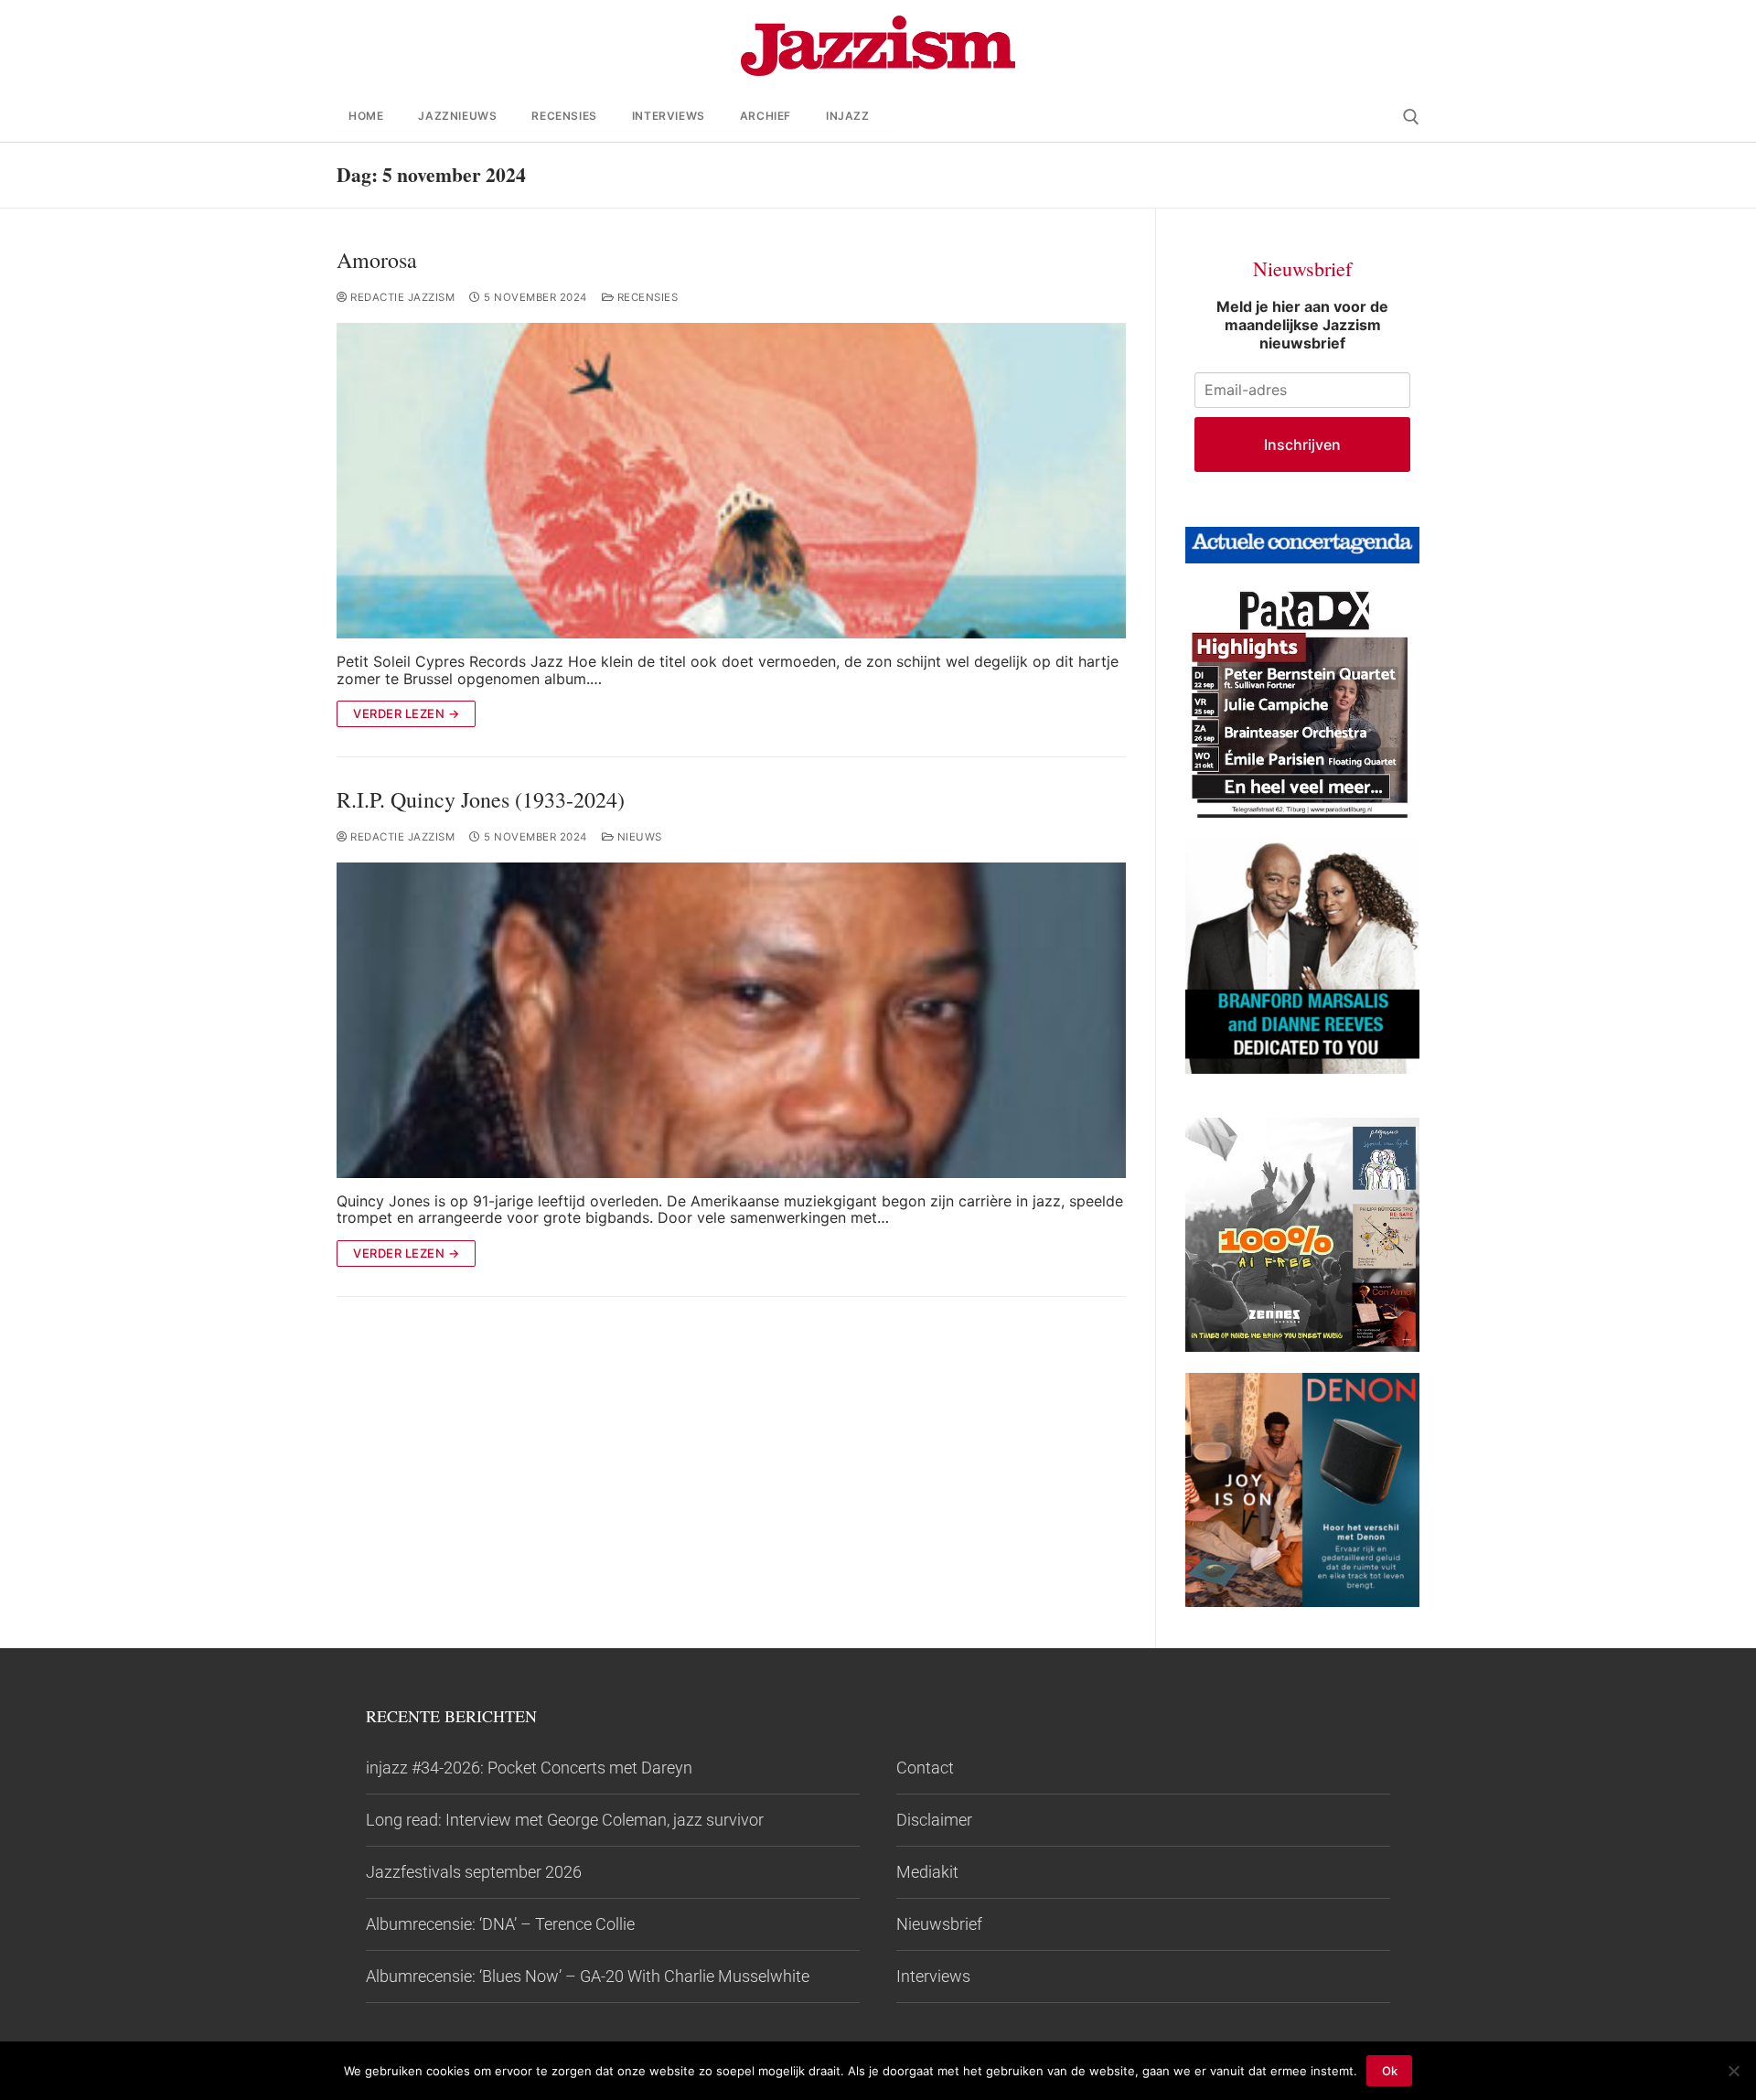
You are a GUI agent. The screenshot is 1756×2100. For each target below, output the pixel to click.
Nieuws (638, 837)
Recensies (646, 297)
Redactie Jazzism (401, 297)
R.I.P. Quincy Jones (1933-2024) (481, 800)
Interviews (933, 1976)
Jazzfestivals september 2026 (474, 1872)
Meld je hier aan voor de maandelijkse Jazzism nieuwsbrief (1302, 325)
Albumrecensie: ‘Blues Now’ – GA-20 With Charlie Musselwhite (588, 1976)
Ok (1390, 2071)
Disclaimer (934, 1820)
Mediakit (927, 1872)
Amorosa (377, 260)
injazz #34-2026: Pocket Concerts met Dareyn (529, 1768)
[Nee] (1733, 2071)
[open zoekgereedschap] (1411, 117)
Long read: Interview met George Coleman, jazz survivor (565, 1820)
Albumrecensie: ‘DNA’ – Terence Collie (500, 1924)
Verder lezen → (406, 713)
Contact (925, 1768)
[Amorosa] (731, 481)
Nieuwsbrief (939, 1924)
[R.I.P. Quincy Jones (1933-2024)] (731, 1020)
